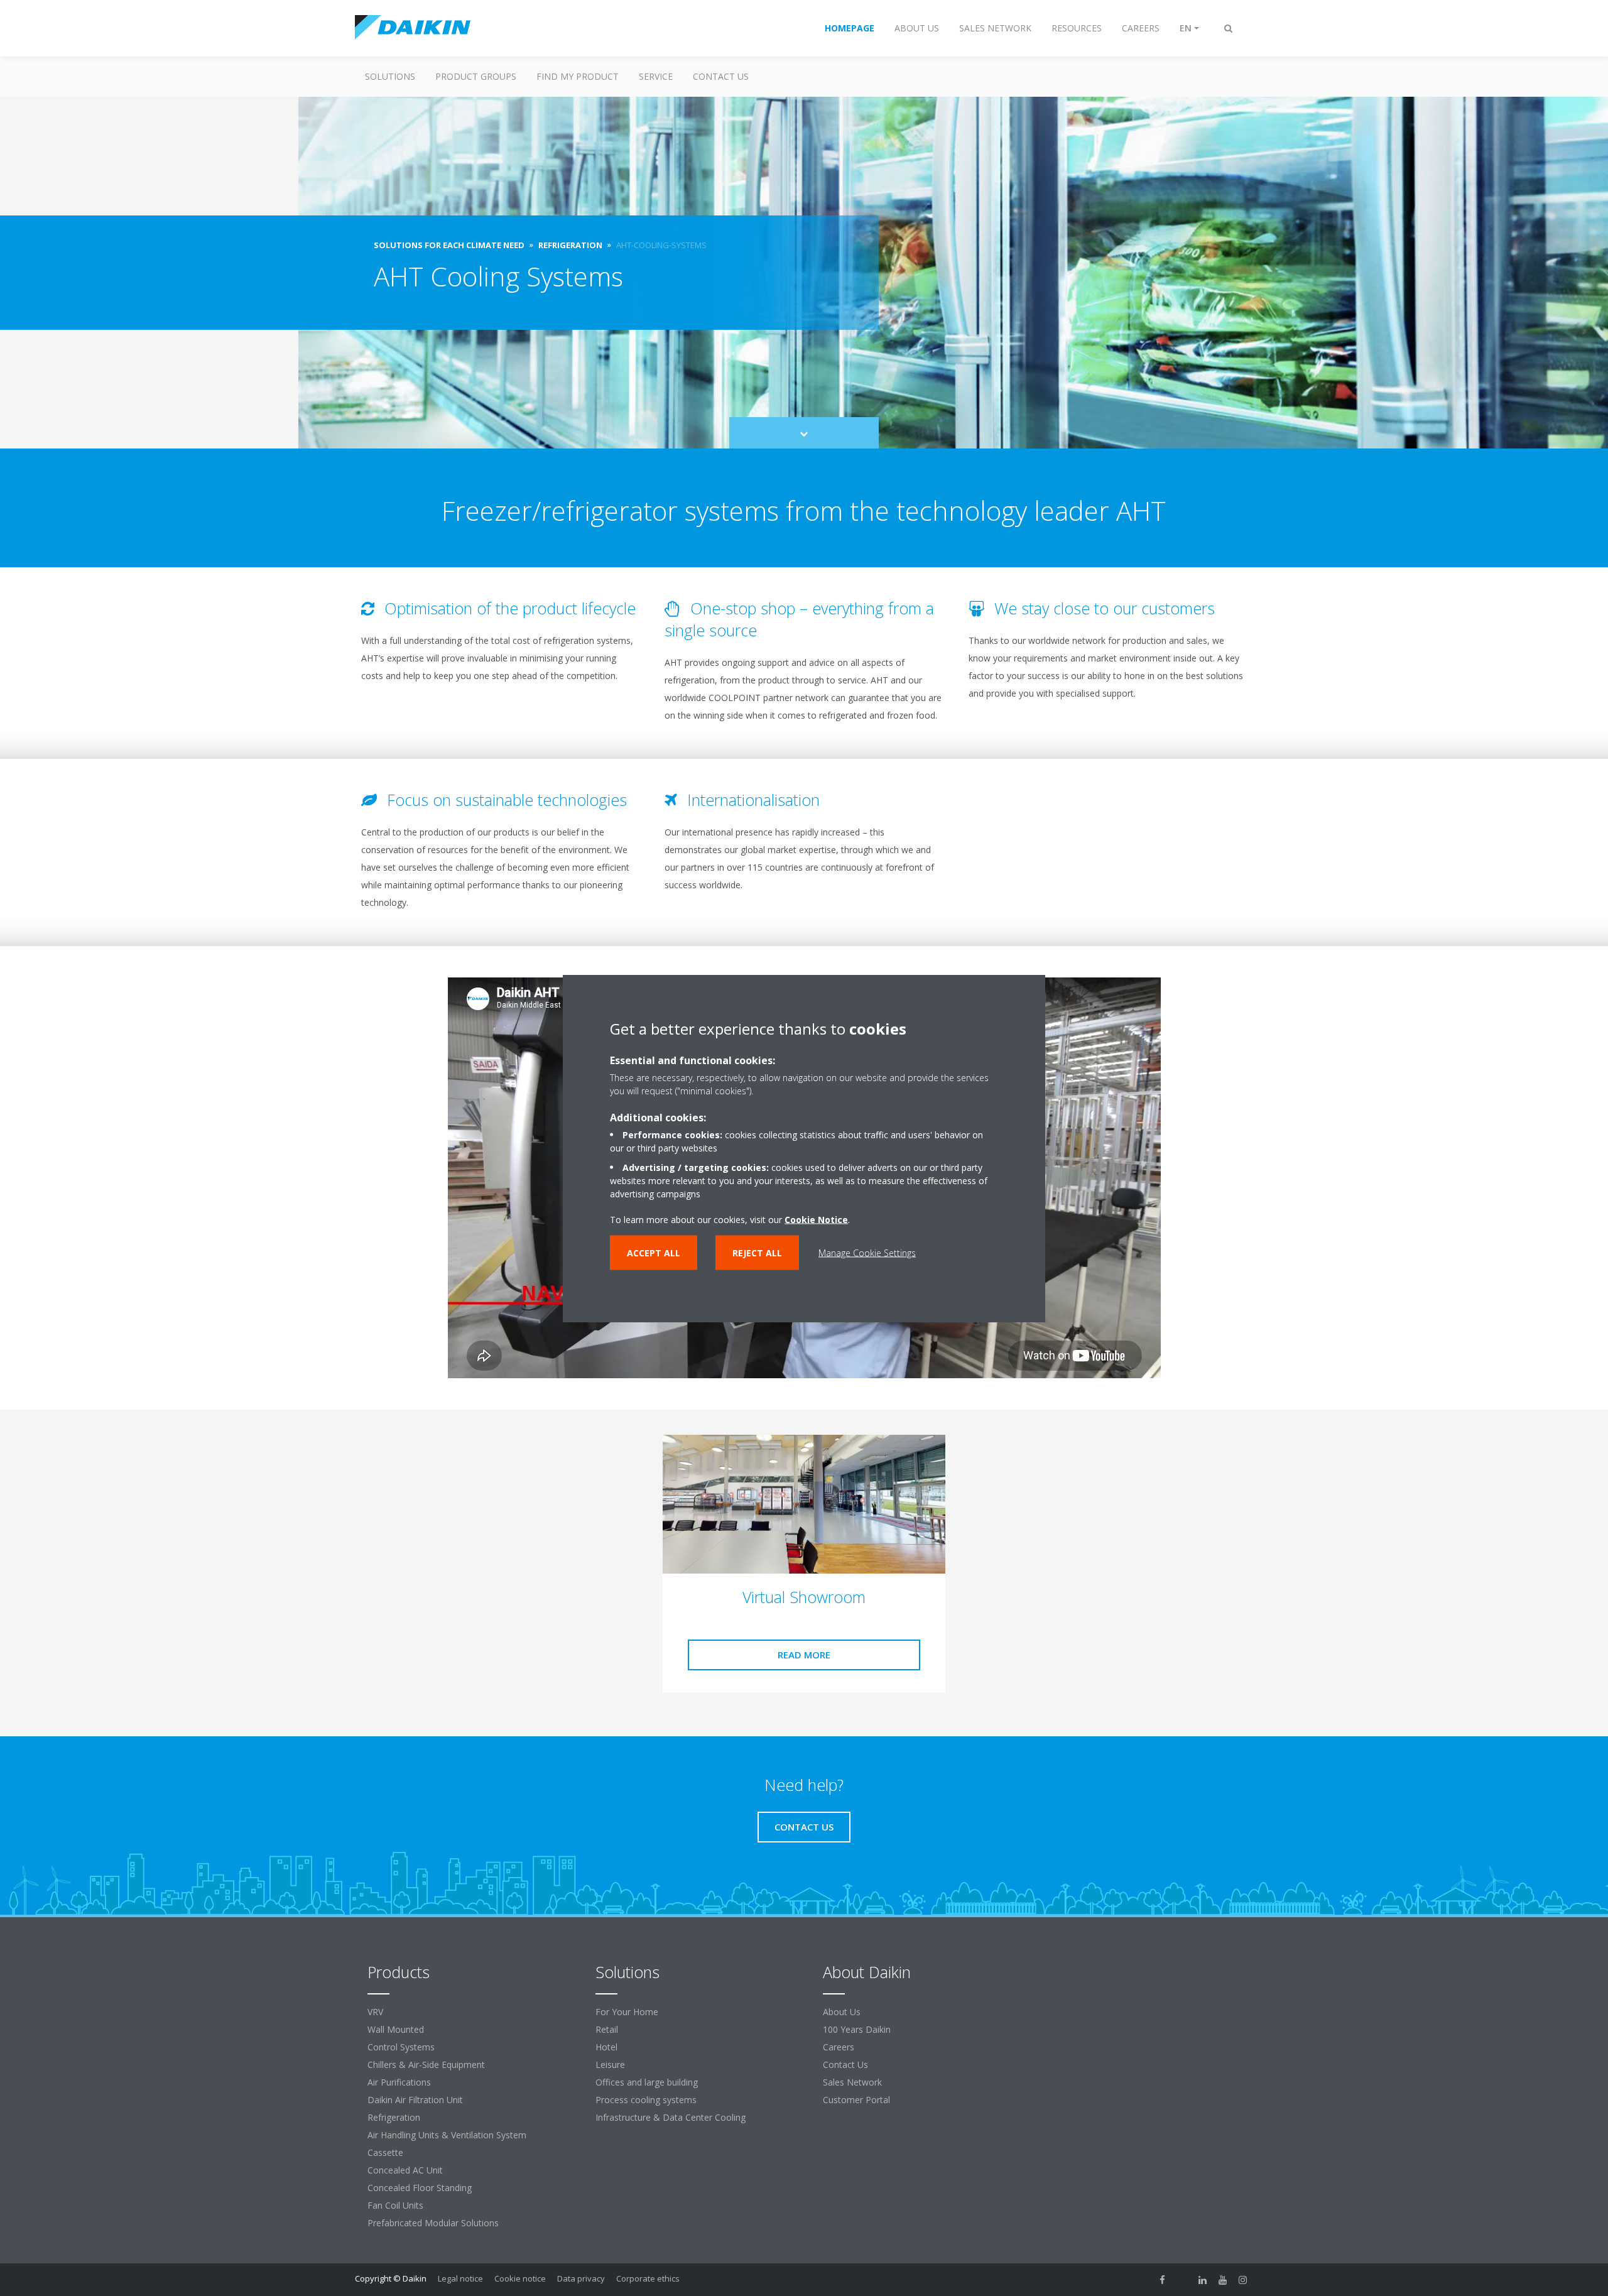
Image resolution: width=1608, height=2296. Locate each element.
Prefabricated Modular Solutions (433, 2223)
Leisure (610, 2065)
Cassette (385, 2152)
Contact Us (721, 76)
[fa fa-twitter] (1183, 2280)
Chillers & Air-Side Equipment (426, 2065)
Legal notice (460, 2278)
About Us (842, 2012)
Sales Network (852, 2082)
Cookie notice (520, 2278)
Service (656, 76)
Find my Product (578, 76)
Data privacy (581, 2278)
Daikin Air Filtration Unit (415, 2100)
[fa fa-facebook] (1163, 2280)
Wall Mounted (396, 2029)
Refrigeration (394, 2117)
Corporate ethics (648, 2278)
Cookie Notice (816, 1219)
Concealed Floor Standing (420, 2188)
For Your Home (627, 2012)
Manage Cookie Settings (867, 1252)
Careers (839, 2047)
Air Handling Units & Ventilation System (447, 2135)
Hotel (606, 2047)
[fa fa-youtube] (1223, 2280)
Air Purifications (399, 2082)
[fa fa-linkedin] (1203, 2280)
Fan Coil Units (395, 2205)
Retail (607, 2029)
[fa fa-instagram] (1243, 2280)
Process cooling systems (646, 2100)
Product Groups (476, 76)
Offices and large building (647, 2082)
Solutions (390, 76)
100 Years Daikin (857, 2029)
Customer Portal (856, 2100)
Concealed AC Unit (405, 2170)
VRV (375, 2012)
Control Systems (401, 2047)
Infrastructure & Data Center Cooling (671, 2117)
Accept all (654, 1252)
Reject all (757, 1252)
